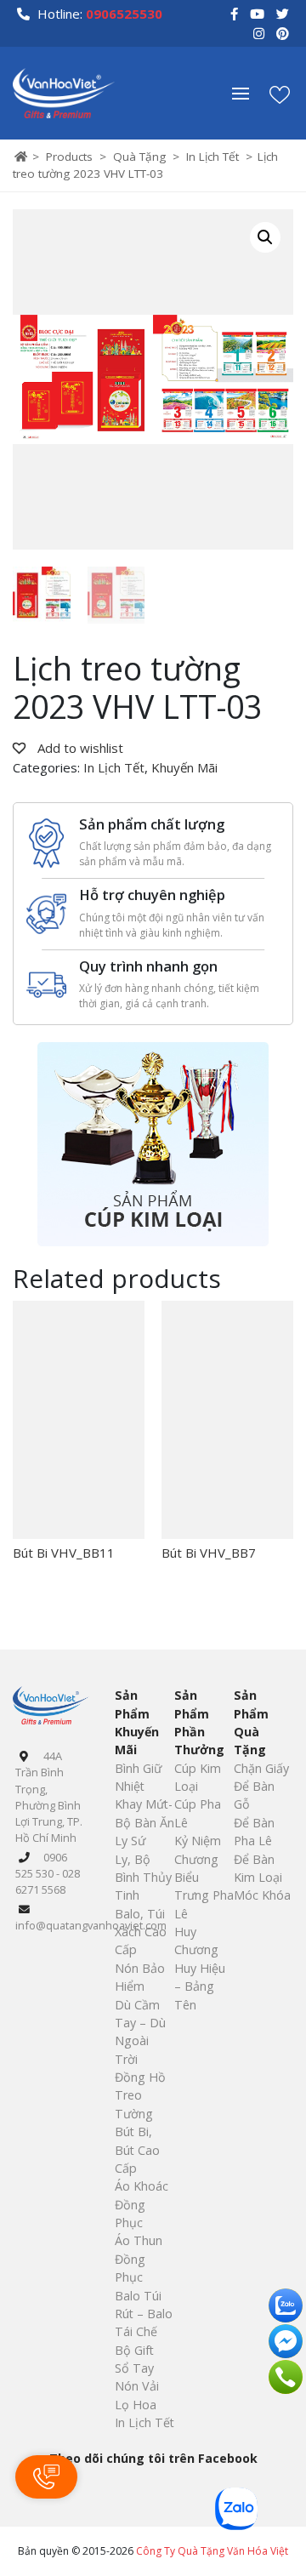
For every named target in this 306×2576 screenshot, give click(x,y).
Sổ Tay (134, 2368)
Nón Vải (137, 2386)
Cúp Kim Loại (198, 1777)
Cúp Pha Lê (198, 1813)
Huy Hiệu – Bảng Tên (200, 1986)
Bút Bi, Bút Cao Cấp (137, 2150)
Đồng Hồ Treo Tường (140, 2095)
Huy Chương (196, 1941)
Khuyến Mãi (184, 767)
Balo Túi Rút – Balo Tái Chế (144, 2314)
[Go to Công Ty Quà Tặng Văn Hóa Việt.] (21, 157)
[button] (249, 94)
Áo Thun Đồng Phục (139, 2259)
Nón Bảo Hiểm (140, 1977)
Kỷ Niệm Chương (198, 1849)
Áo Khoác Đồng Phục (142, 2204)
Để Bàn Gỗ (254, 1795)
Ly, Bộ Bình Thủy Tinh (143, 1878)
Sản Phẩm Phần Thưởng (199, 1722)
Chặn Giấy (261, 1768)
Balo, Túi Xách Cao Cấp (141, 1932)
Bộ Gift (134, 2350)
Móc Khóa (262, 1895)
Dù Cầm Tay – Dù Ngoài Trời (140, 2032)
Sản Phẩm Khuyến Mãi (137, 1722)
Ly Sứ (130, 1841)
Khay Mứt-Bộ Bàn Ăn (144, 1813)
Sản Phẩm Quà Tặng (251, 1722)
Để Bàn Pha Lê (254, 1832)
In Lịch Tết (114, 767)
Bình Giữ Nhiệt (138, 1777)
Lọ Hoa (136, 2405)
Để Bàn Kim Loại (258, 1868)
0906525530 (124, 14)
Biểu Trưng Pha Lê (204, 1895)
